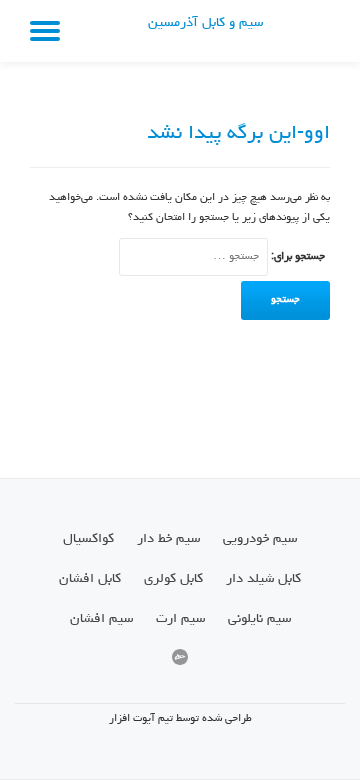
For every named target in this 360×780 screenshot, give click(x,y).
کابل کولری (173, 579)
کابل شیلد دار (263, 579)
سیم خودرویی (260, 539)
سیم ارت (180, 619)
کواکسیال (88, 539)
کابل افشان (90, 579)
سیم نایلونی (259, 619)
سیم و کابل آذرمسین (205, 23)
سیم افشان (101, 619)
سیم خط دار (168, 539)
